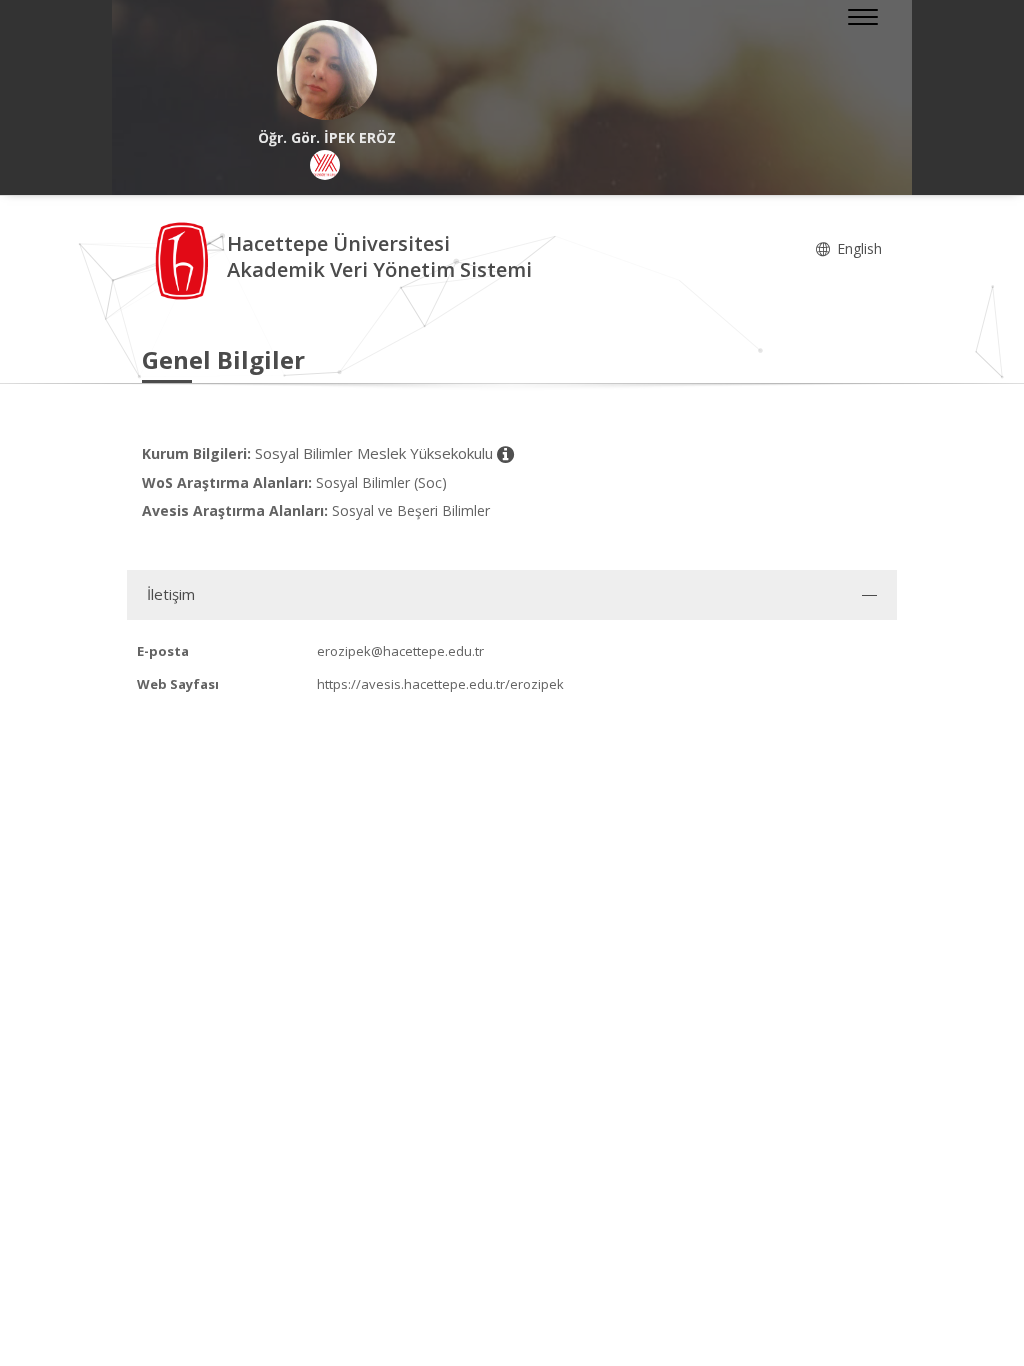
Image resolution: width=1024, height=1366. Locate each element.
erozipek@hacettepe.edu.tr (400, 651)
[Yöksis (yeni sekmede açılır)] (325, 165)
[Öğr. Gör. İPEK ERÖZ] (327, 70)
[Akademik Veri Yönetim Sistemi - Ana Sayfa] (184, 259)
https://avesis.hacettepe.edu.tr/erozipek (440, 684)
